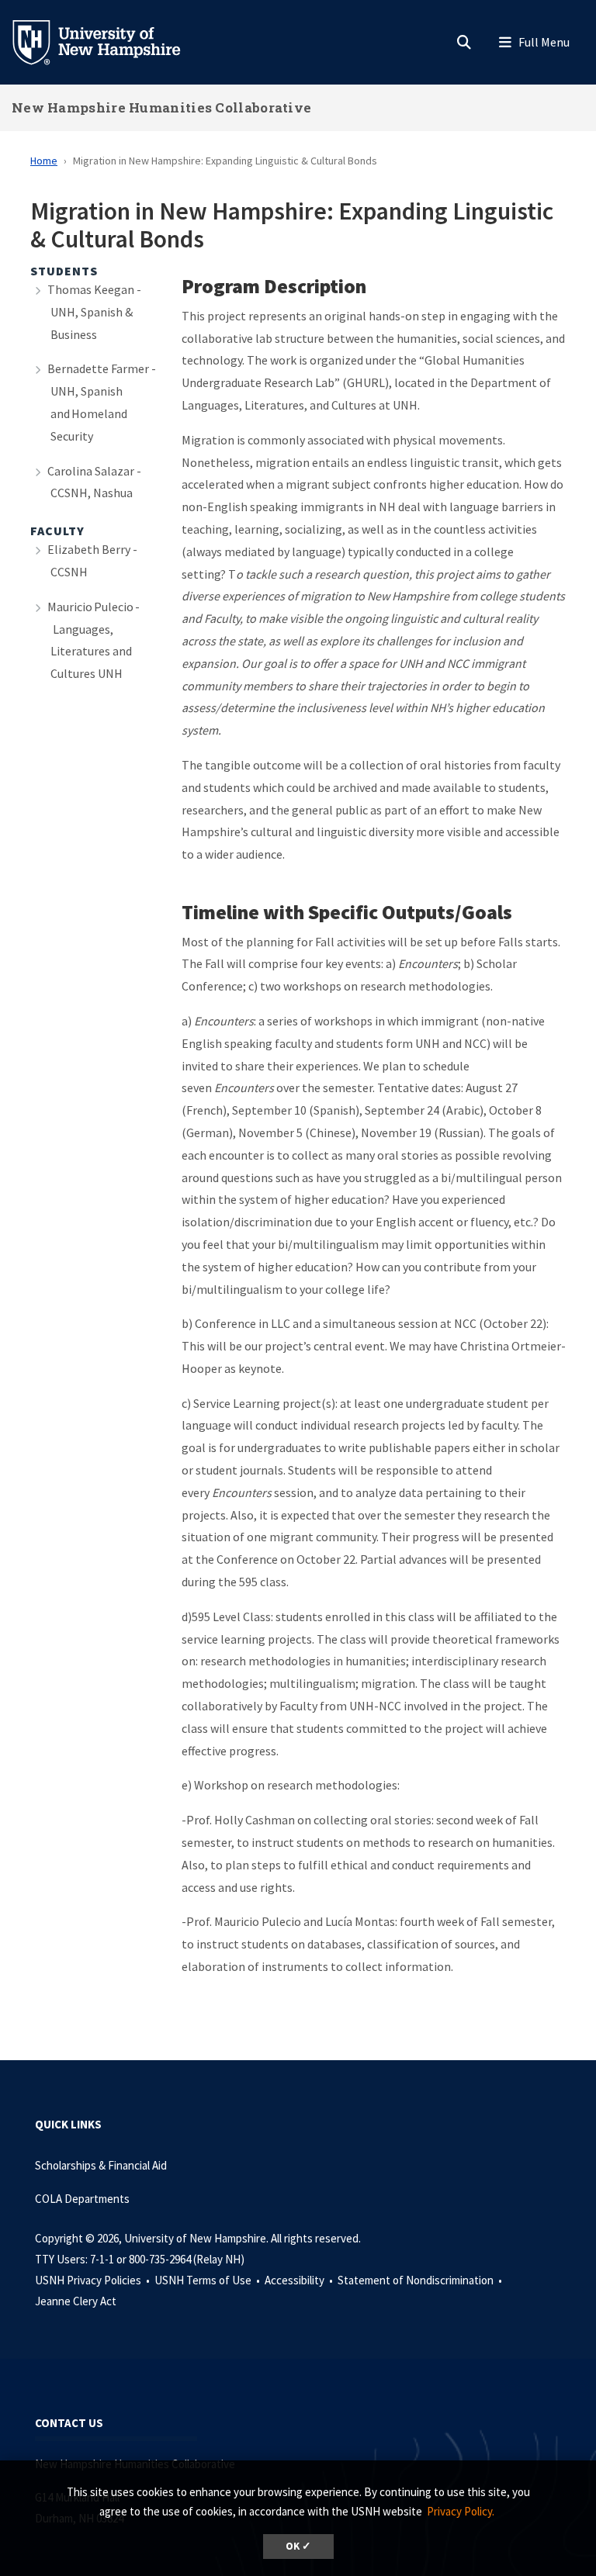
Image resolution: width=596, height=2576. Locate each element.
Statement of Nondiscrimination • (421, 2280)
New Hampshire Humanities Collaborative (161, 107)
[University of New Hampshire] (109, 41)
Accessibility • (300, 2280)
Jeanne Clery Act (76, 2301)
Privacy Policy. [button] (461, 2511)
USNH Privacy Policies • (94, 2280)
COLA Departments (82, 2199)
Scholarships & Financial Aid (101, 2165)
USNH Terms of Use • (208, 2280)
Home (44, 161)
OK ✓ (298, 2546)
